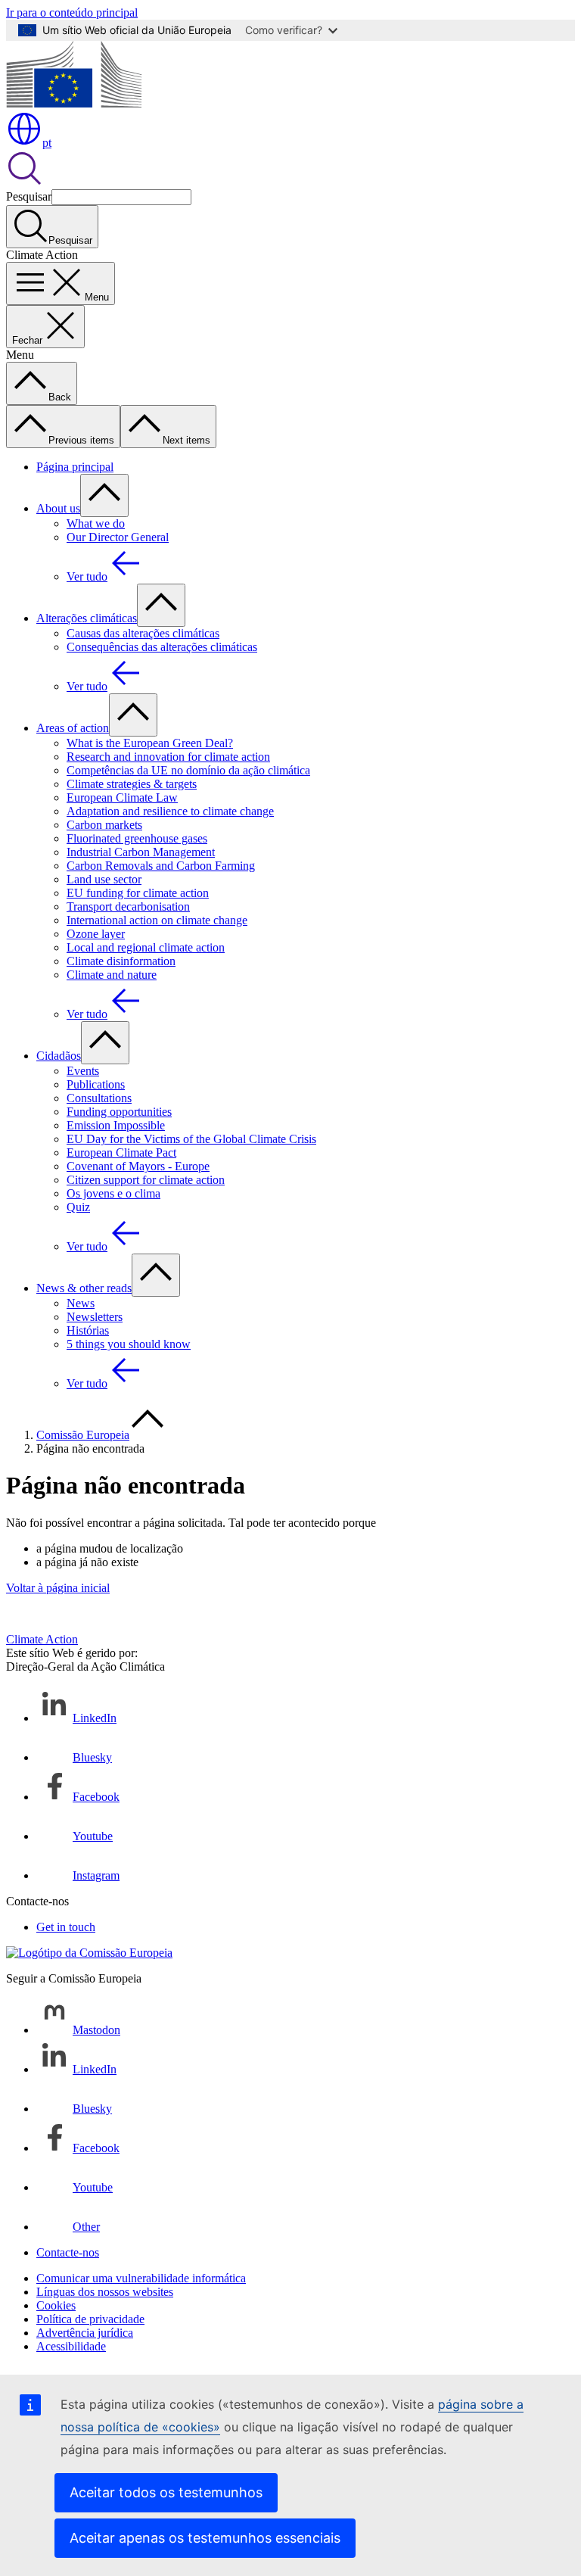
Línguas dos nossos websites (105, 2292)
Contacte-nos (68, 2252)
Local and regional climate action (146, 947)
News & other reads (84, 1288)
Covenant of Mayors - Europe (138, 1166)
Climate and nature (112, 975)
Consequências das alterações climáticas (162, 647)
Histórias (88, 1330)
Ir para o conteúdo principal (72, 12)
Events (83, 1071)
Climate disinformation (121, 961)
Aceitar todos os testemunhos (166, 2492)
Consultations (99, 1098)
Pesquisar (29, 196)
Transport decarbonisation (128, 906)
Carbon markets (104, 825)
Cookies (56, 2305)
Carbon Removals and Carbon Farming (161, 866)
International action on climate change (157, 920)
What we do (96, 523)
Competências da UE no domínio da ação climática (188, 770)
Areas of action (73, 728)
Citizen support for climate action (146, 1180)
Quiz (78, 1207)
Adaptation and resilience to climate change (170, 811)
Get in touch (66, 1927)
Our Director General (118, 537)
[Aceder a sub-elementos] (104, 495)
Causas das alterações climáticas (143, 633)
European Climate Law (122, 797)
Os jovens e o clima (113, 1193)
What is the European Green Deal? (150, 743)
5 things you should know (129, 1344)
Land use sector (104, 879)
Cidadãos (59, 1056)
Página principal (75, 467)
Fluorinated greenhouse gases (137, 838)
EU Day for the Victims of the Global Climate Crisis (191, 1139)
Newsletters (95, 1317)
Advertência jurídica (85, 2333)
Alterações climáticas (87, 618)
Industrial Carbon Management (141, 852)
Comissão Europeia (83, 1435)
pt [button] (47, 143)
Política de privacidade (90, 2319)
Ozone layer (96, 934)
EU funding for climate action (138, 893)
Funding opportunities (119, 1112)
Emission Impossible (116, 1125)
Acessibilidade (71, 2346)
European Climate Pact (121, 1153)
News (81, 1303)
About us (58, 508)
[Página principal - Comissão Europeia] (74, 103)
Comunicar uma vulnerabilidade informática (141, 2278)
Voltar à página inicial (58, 1588)
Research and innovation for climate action (168, 757)
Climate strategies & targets (132, 784)
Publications (96, 1084)
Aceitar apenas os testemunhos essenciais (205, 2538)
